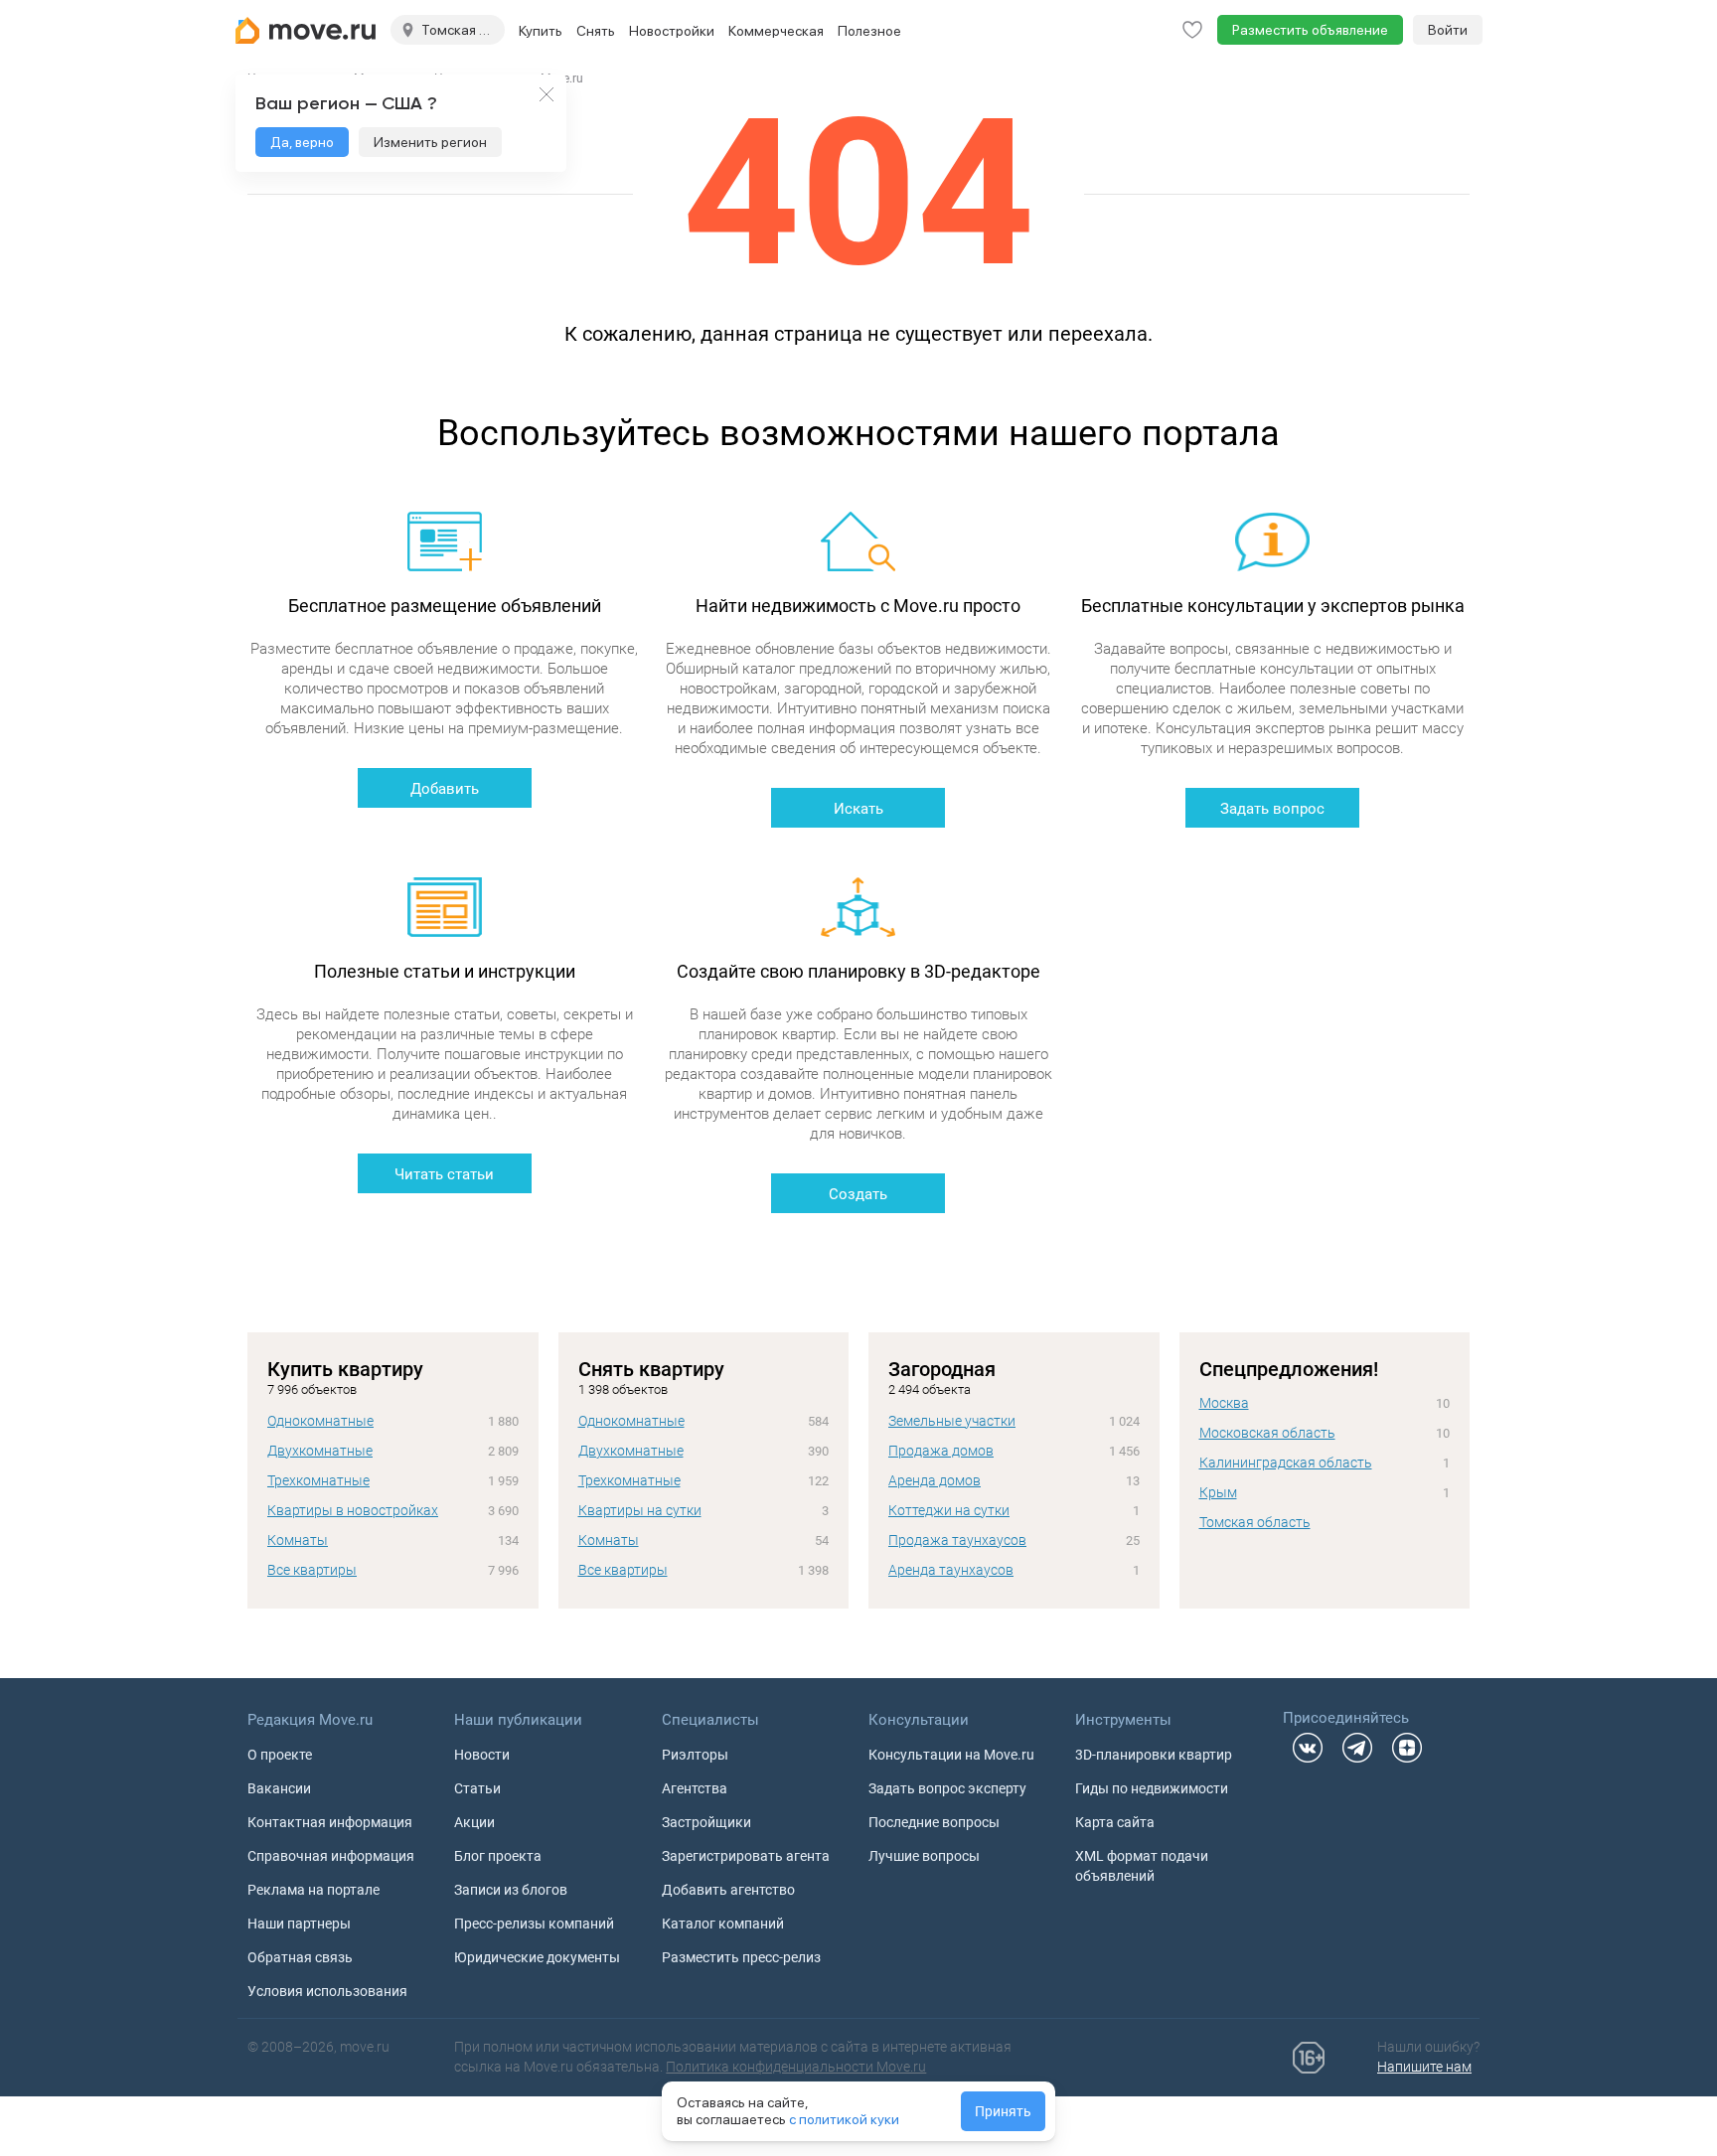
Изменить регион (430, 142)
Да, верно (302, 142)
